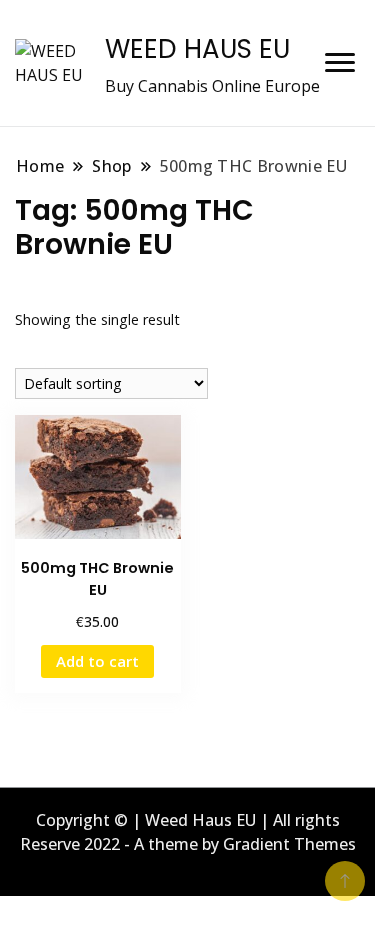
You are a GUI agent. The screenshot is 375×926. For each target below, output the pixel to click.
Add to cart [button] (97, 661)
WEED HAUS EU (197, 49)
